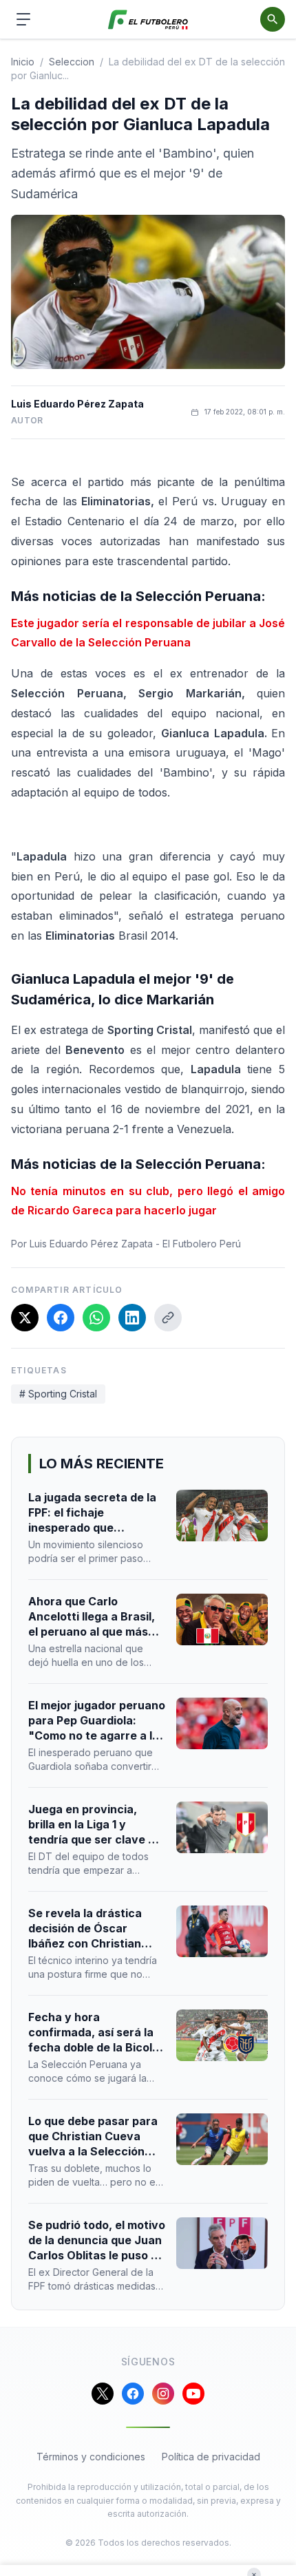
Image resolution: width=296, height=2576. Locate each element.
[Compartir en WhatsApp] (96, 1318)
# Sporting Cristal (58, 1394)
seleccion (72, 62)
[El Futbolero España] (148, 20)
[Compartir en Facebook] (61, 1318)
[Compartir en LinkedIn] (132, 1318)
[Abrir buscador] (273, 19)
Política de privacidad (211, 2457)
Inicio (23, 62)
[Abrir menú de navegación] (23, 19)
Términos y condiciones (91, 2457)
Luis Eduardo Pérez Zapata (77, 404)
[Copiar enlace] (168, 1318)
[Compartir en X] (25, 1318)
